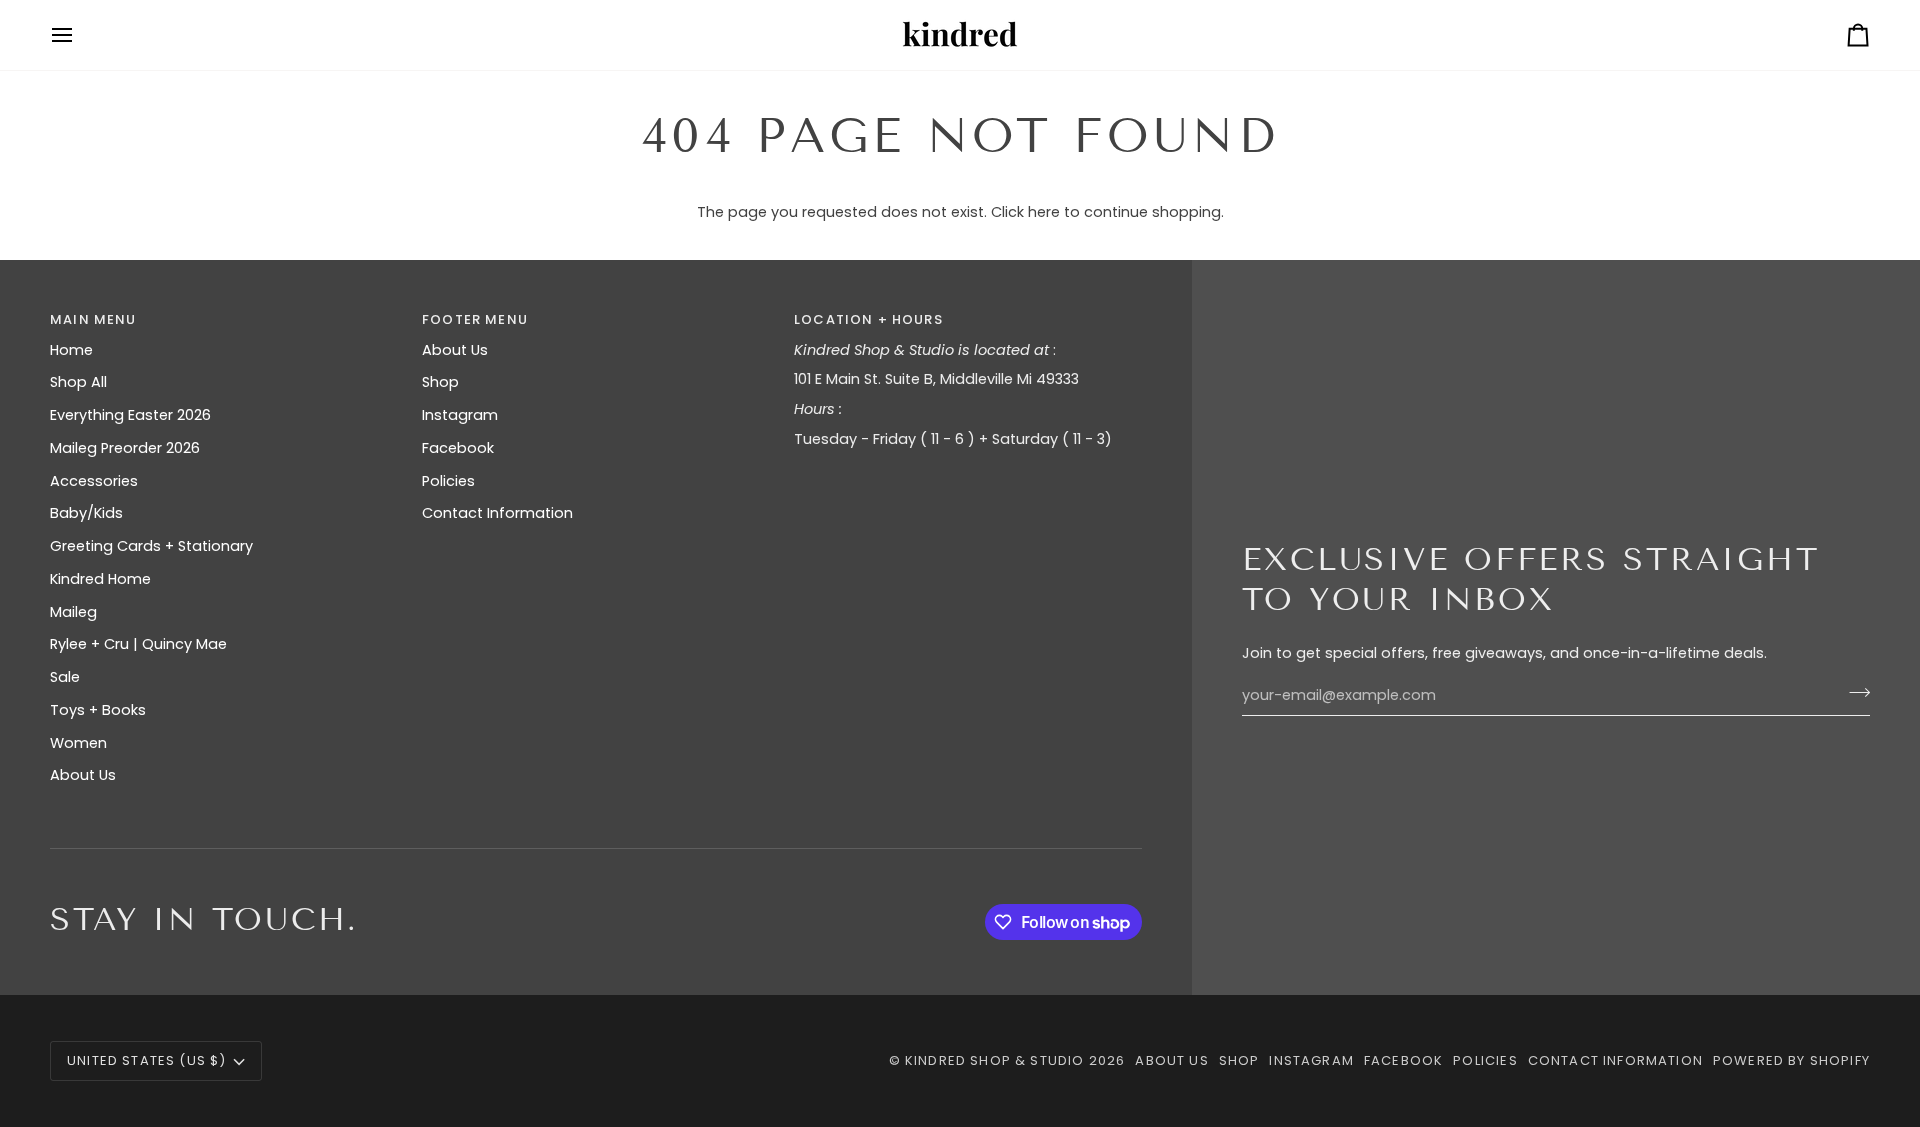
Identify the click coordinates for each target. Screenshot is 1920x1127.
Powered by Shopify (1791, 1060)
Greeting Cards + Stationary (151, 546)
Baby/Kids (86, 513)
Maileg (73, 612)
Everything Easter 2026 (130, 415)
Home (71, 350)
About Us (83, 775)
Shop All (78, 382)
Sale (65, 677)
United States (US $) (146, 1060)
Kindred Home (100, 579)
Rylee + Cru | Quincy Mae (138, 644)
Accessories (94, 481)
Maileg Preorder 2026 (125, 448)
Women (78, 743)
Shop (440, 382)
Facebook (458, 448)
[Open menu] (80, 35)
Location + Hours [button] (868, 319)
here (1044, 212)
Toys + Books (98, 710)
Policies (448, 481)
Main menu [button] (93, 319)
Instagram (460, 415)
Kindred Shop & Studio (995, 1060)
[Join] (1853, 693)
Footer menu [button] (475, 319)
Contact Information (497, 513)
